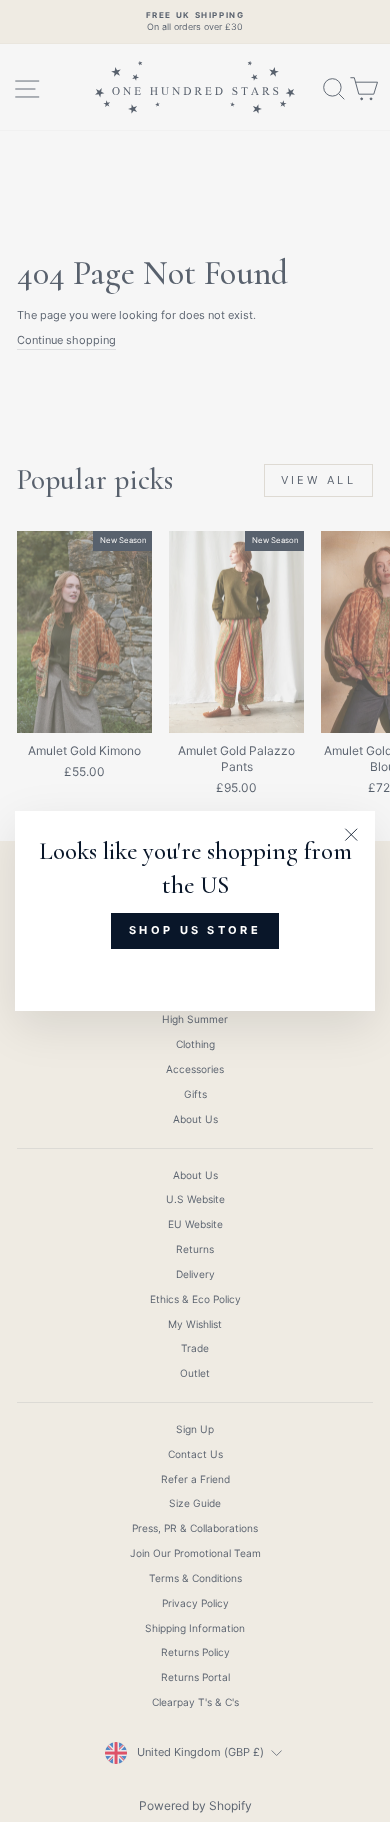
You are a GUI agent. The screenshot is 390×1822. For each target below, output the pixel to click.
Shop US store (195, 930)
